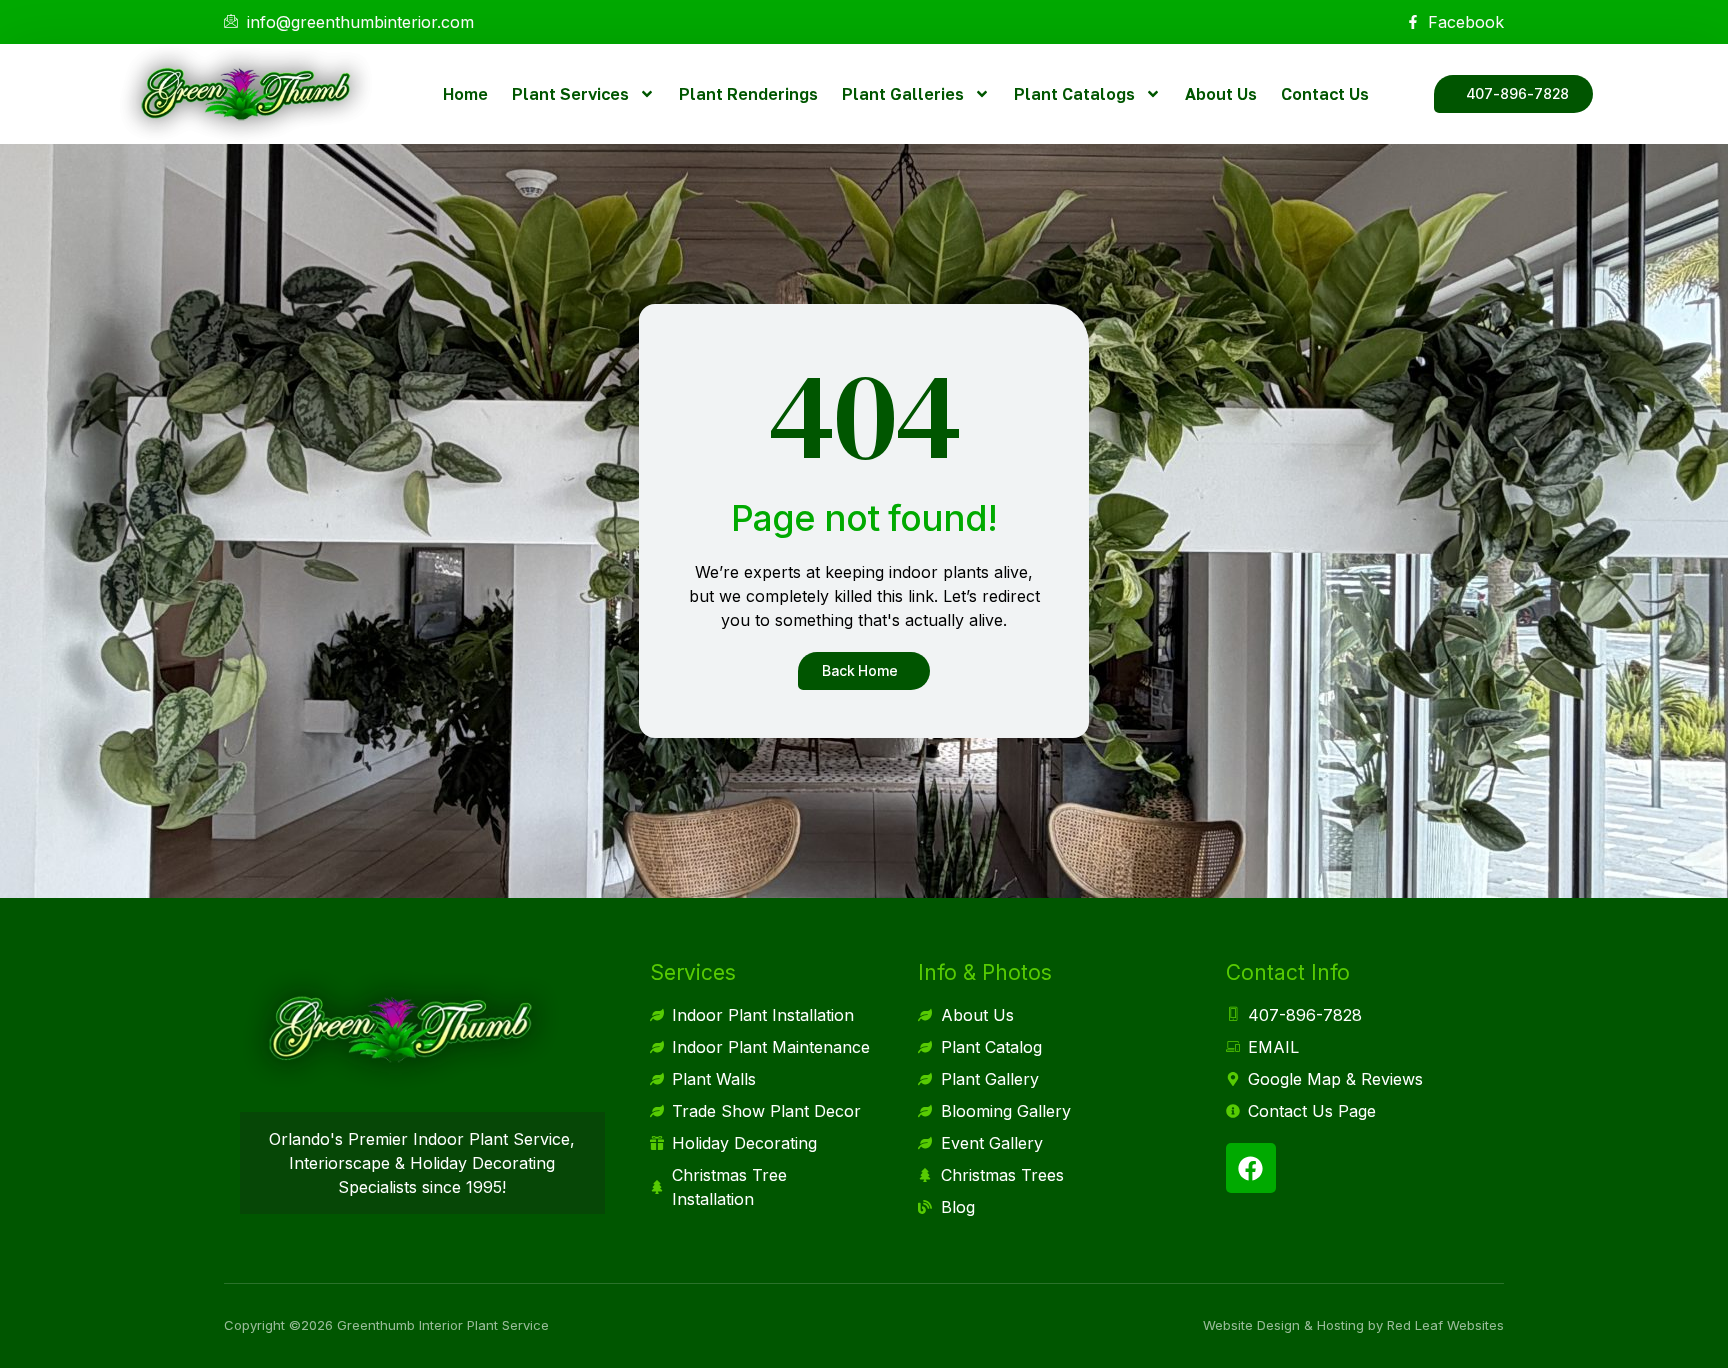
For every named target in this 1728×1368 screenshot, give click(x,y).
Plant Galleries (903, 94)
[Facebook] (1251, 1168)
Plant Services (570, 94)
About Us (1221, 94)
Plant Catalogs (1074, 94)
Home (465, 94)
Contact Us (1325, 94)
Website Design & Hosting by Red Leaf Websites (1353, 1325)
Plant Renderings (748, 94)
